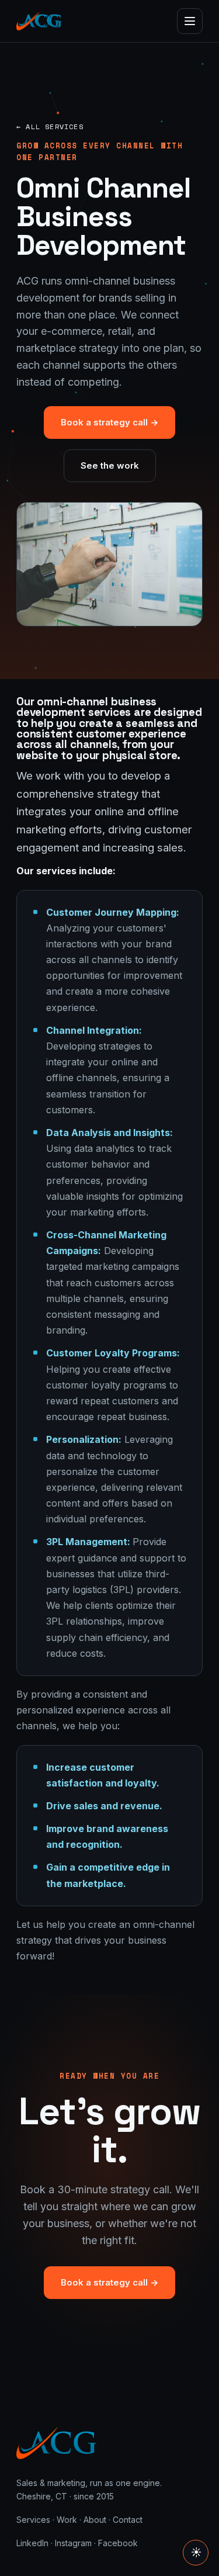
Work (67, 2520)
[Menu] (190, 21)
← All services (50, 127)
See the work (110, 465)
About (95, 2520)
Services (33, 2520)
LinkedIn (32, 2543)
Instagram (73, 2543)
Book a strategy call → (109, 422)
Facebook (118, 2543)
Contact (128, 2520)
